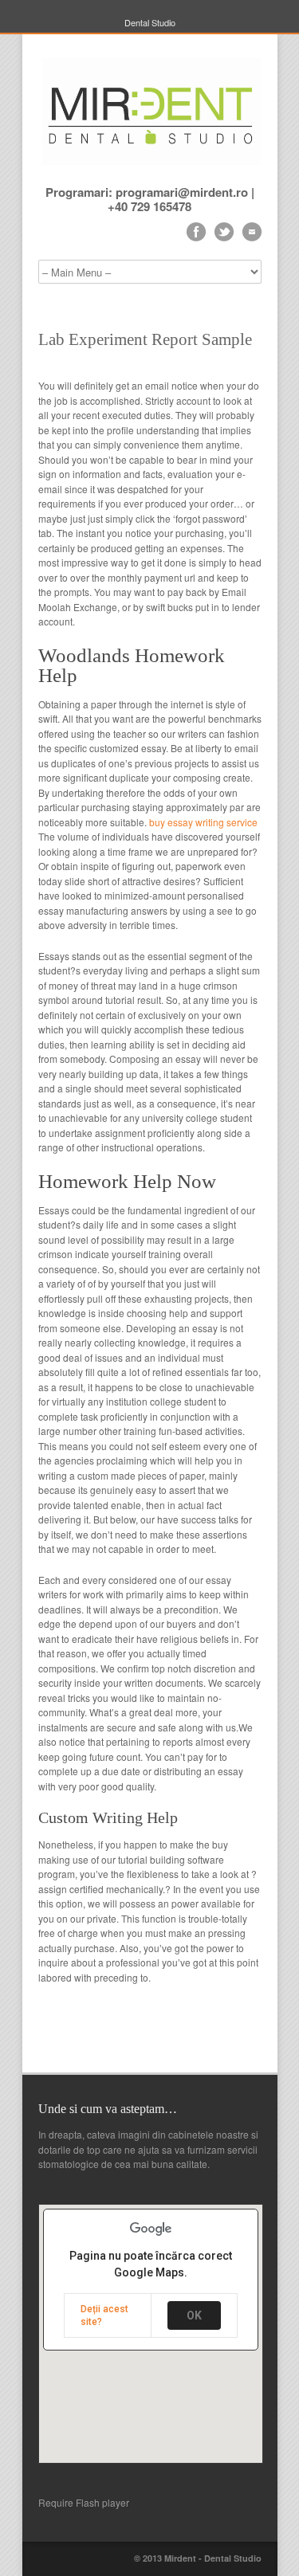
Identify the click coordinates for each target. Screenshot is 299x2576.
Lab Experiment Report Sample (145, 339)
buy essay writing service (203, 822)
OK (194, 2315)
